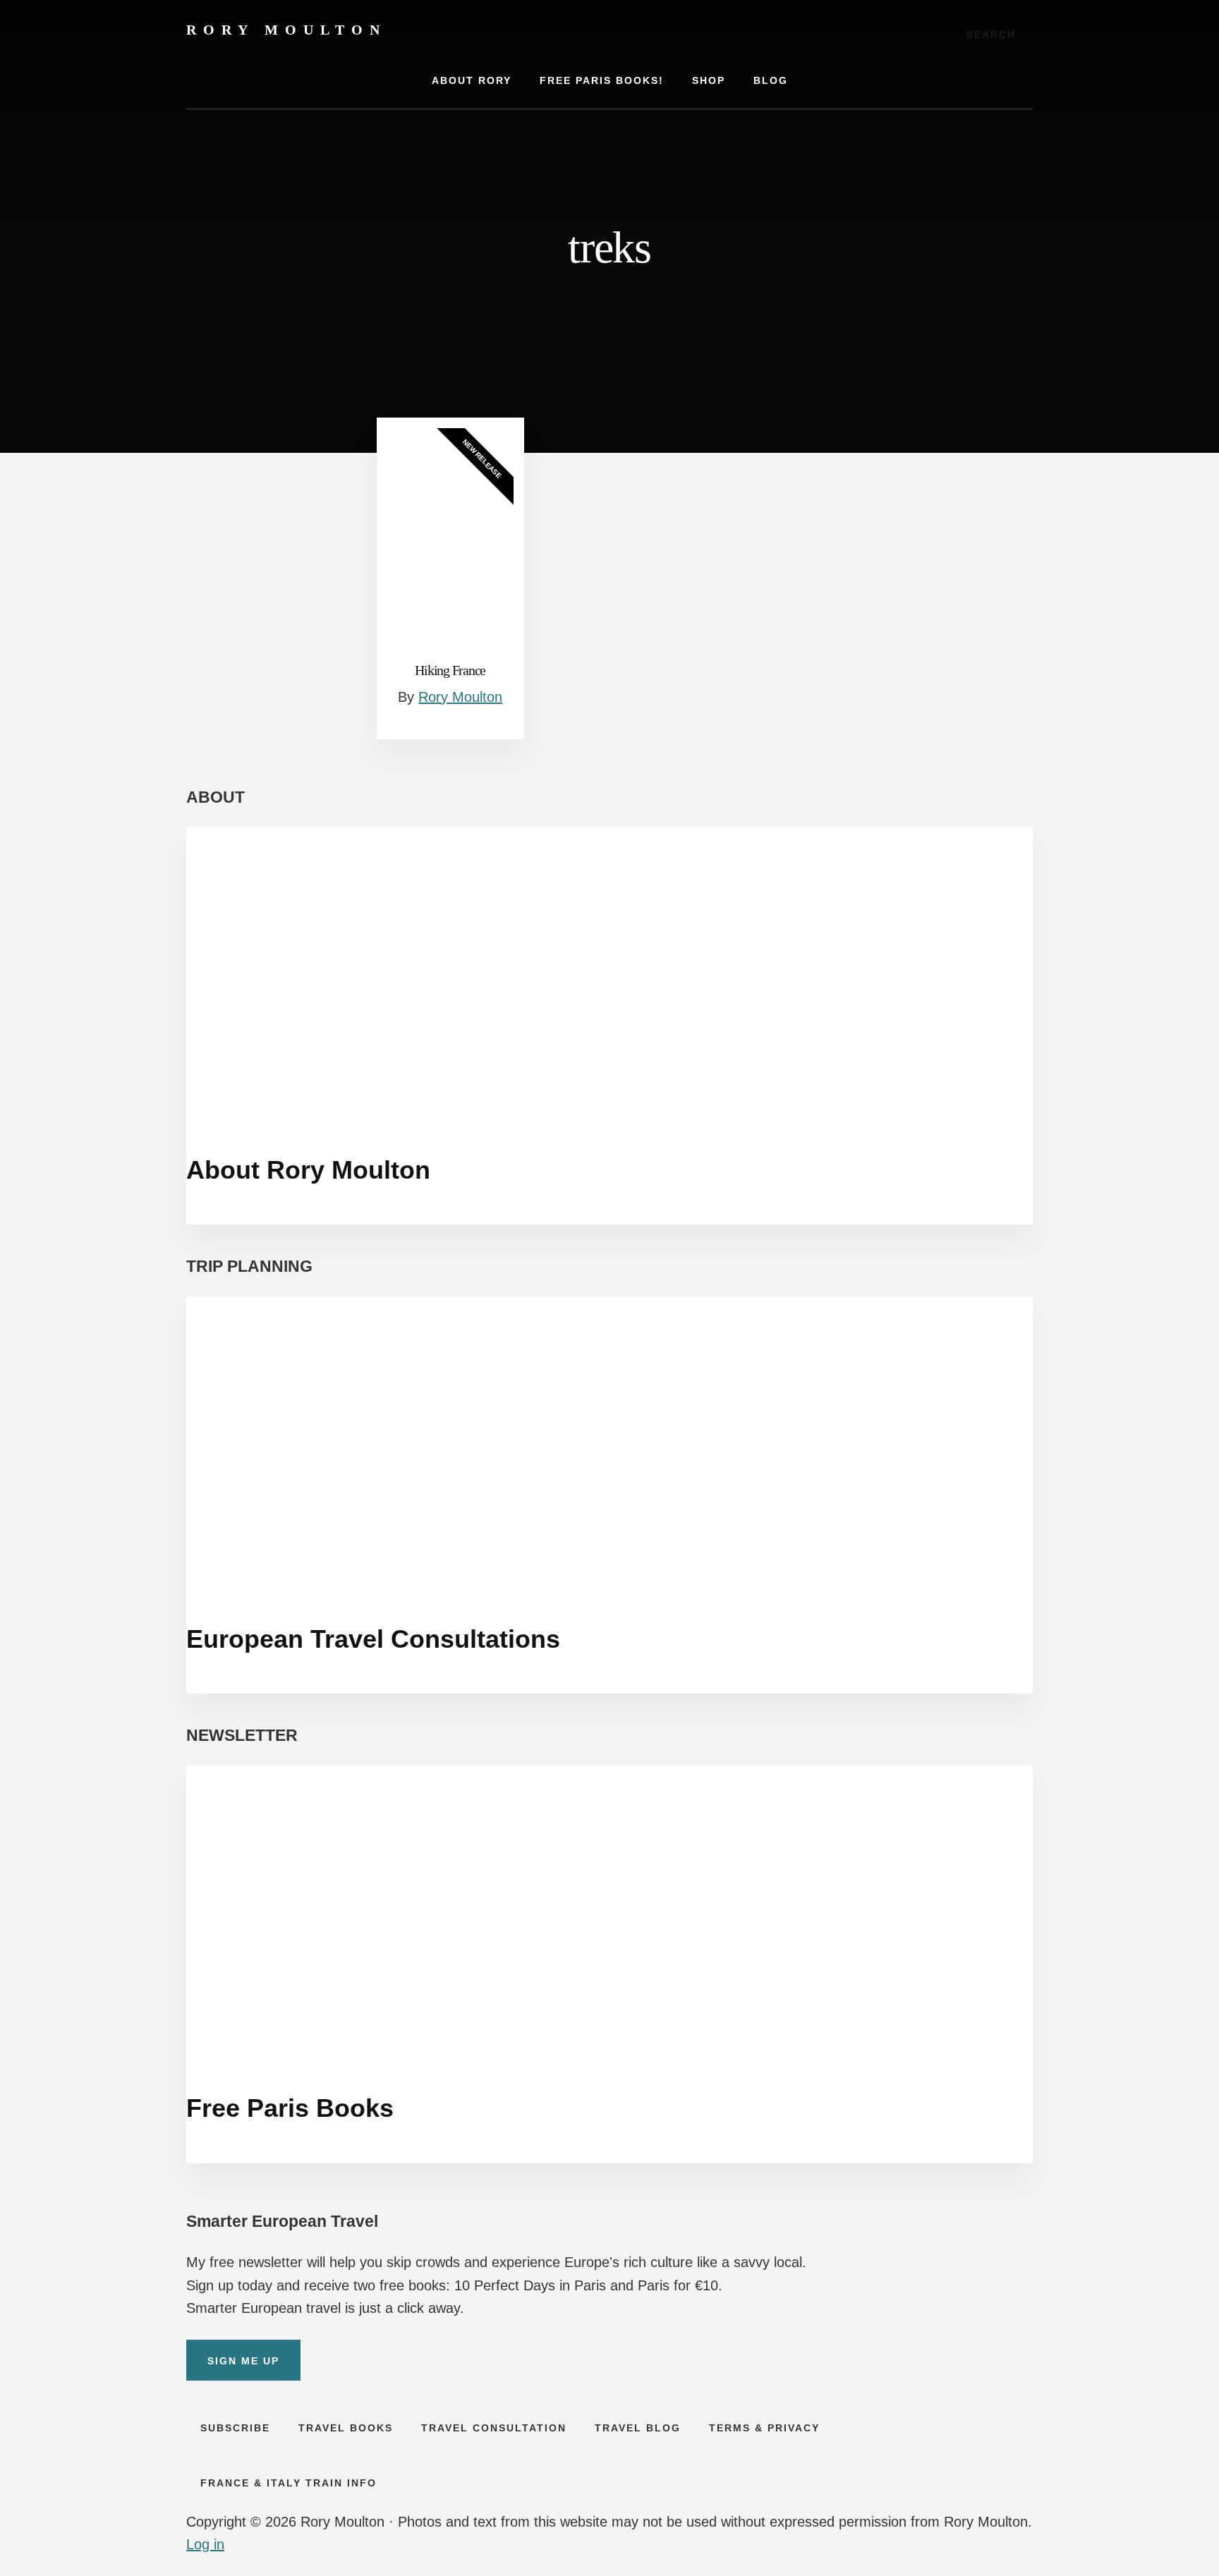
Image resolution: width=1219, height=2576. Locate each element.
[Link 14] (468, 2043)
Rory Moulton (286, 30)
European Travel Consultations (373, 1639)
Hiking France (450, 670)
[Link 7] (450, 538)
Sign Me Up (243, 2361)
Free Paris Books (290, 2108)
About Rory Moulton (308, 1170)
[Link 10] (468, 1104)
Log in (205, 2544)
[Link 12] (468, 1574)
